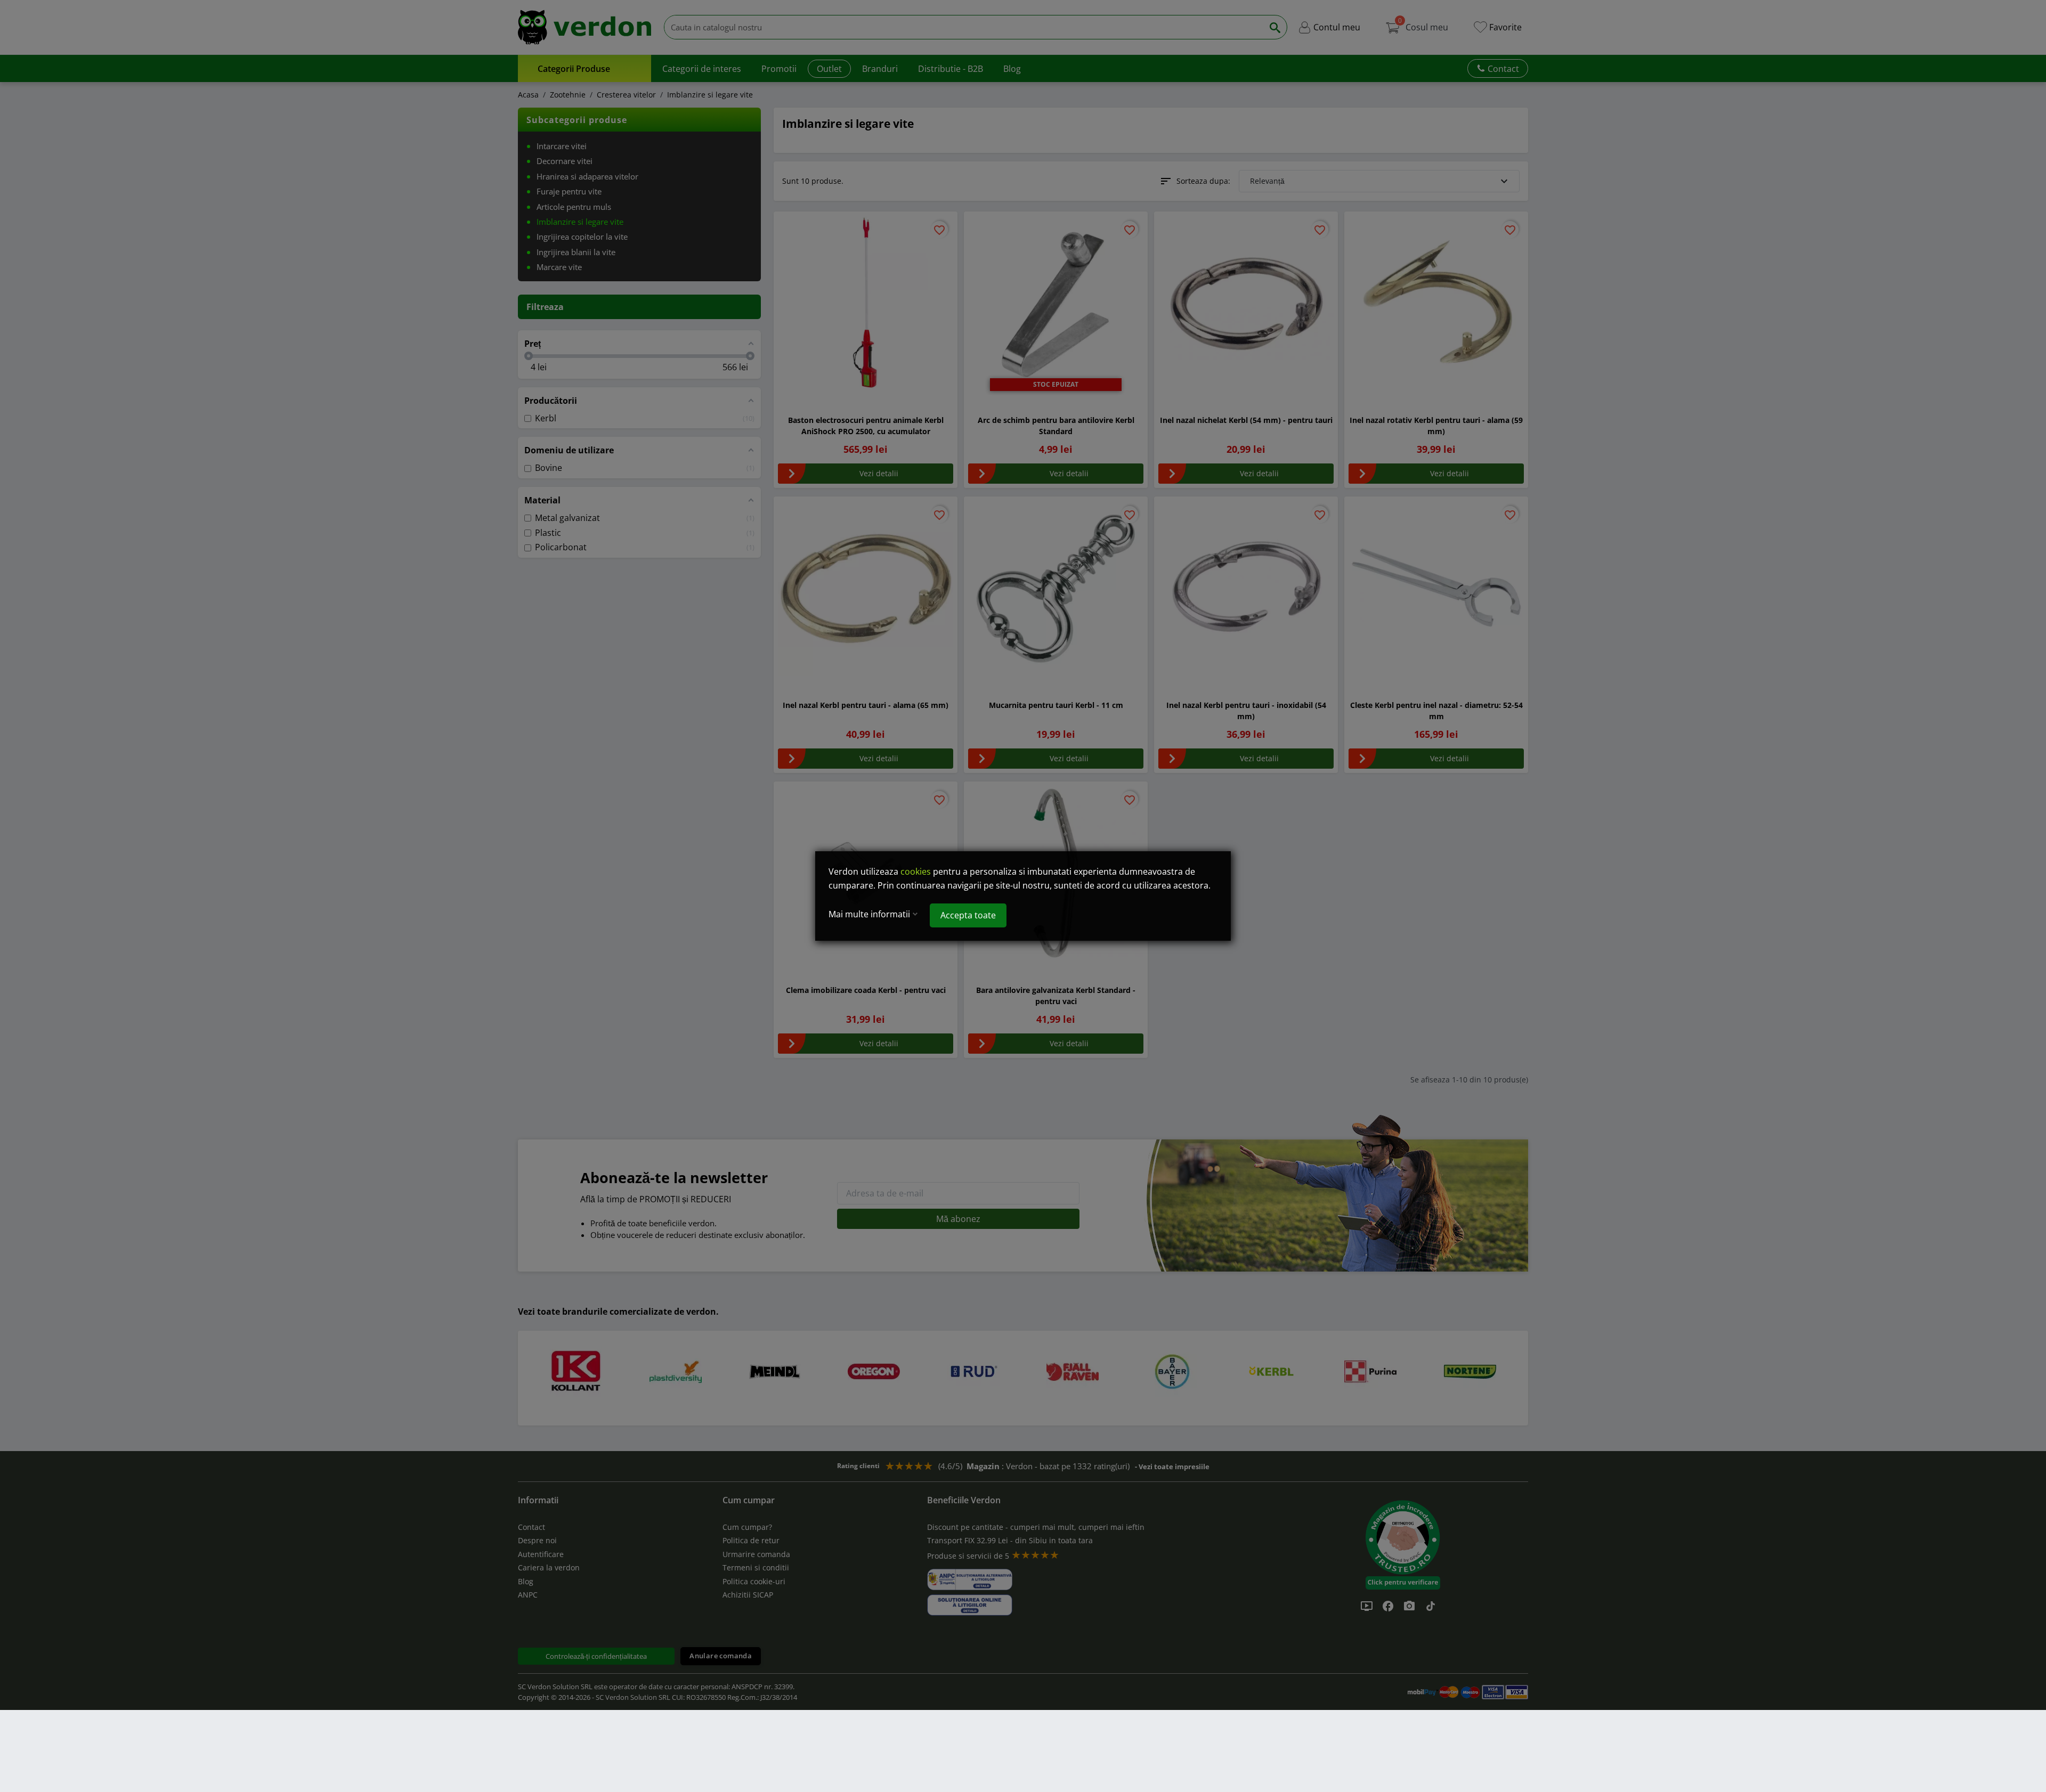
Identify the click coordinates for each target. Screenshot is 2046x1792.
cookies (916, 871)
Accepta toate (968, 915)
